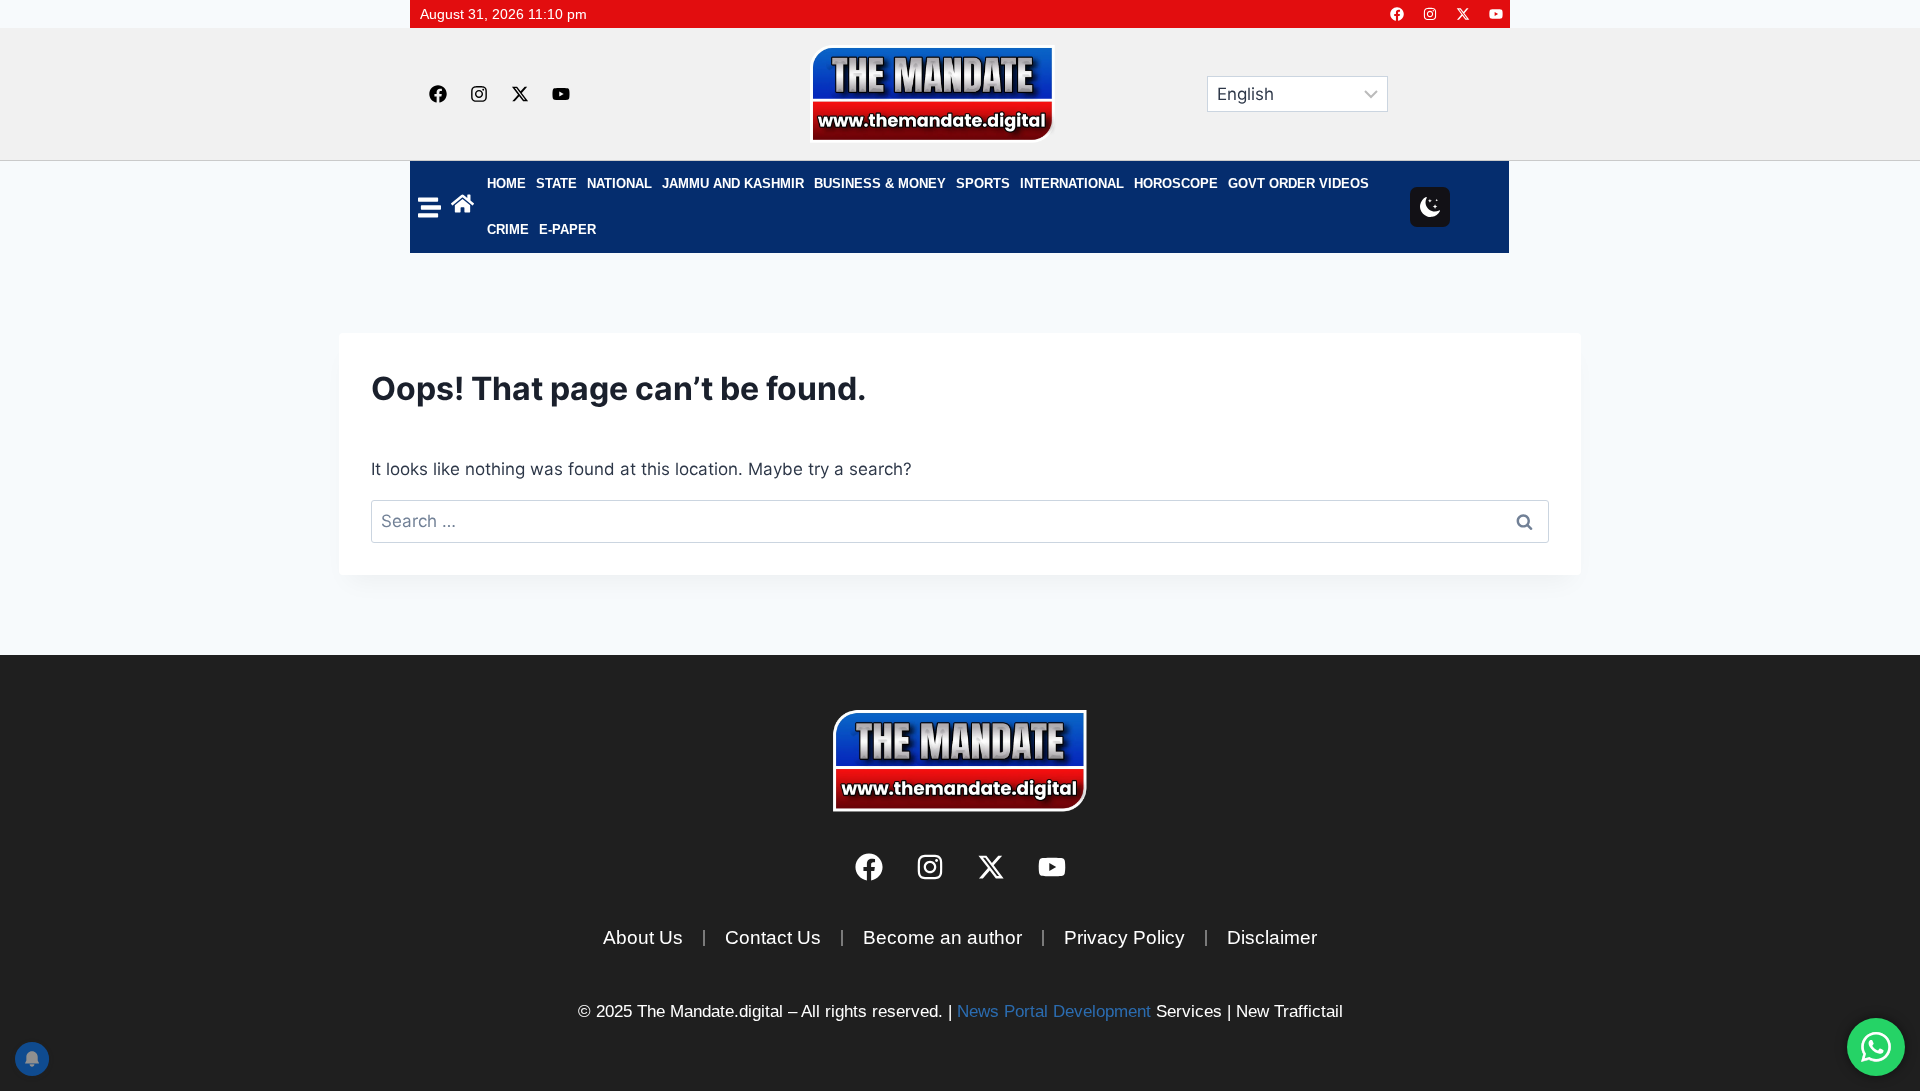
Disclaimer (1272, 937)
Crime (508, 229)
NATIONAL (619, 183)
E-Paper (567, 229)
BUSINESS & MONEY (880, 183)
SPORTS (983, 183)
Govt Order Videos (1298, 183)
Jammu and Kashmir (733, 183)
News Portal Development (1054, 1011)
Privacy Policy (1124, 937)
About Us (643, 937)
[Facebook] (1397, 14)
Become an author (942, 937)
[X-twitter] (1463, 14)
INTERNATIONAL (1072, 183)
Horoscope (1176, 183)
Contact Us (773, 937)
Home (506, 183)
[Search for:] (960, 521)
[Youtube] (1496, 14)
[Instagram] (1430, 14)
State (556, 183)
